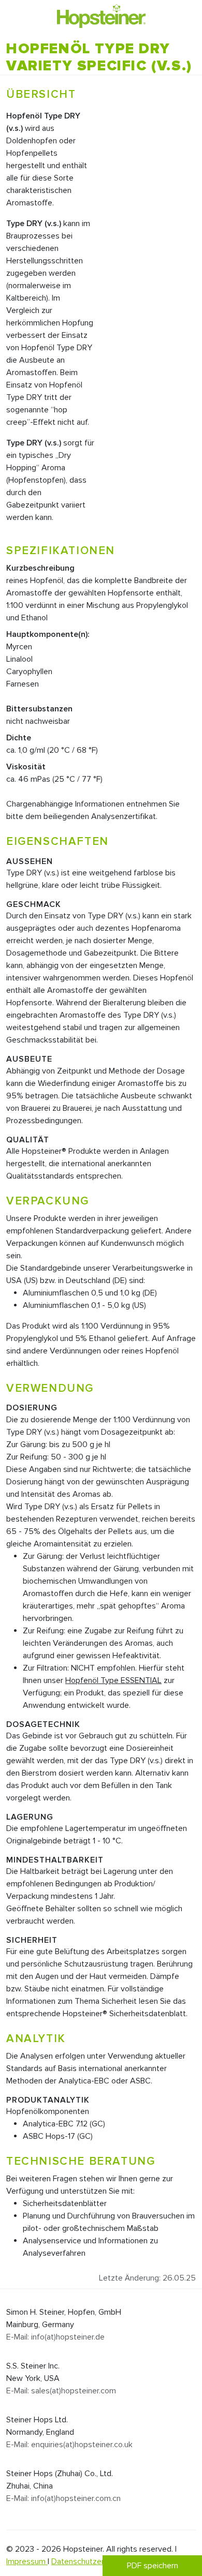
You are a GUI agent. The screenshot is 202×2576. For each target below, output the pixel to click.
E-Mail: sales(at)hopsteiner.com (61, 2391)
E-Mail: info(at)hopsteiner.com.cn (63, 2498)
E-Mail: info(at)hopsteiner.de (55, 2337)
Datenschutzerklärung (90, 2562)
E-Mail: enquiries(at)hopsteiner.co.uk (69, 2445)
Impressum (27, 2562)
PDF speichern (153, 2566)
